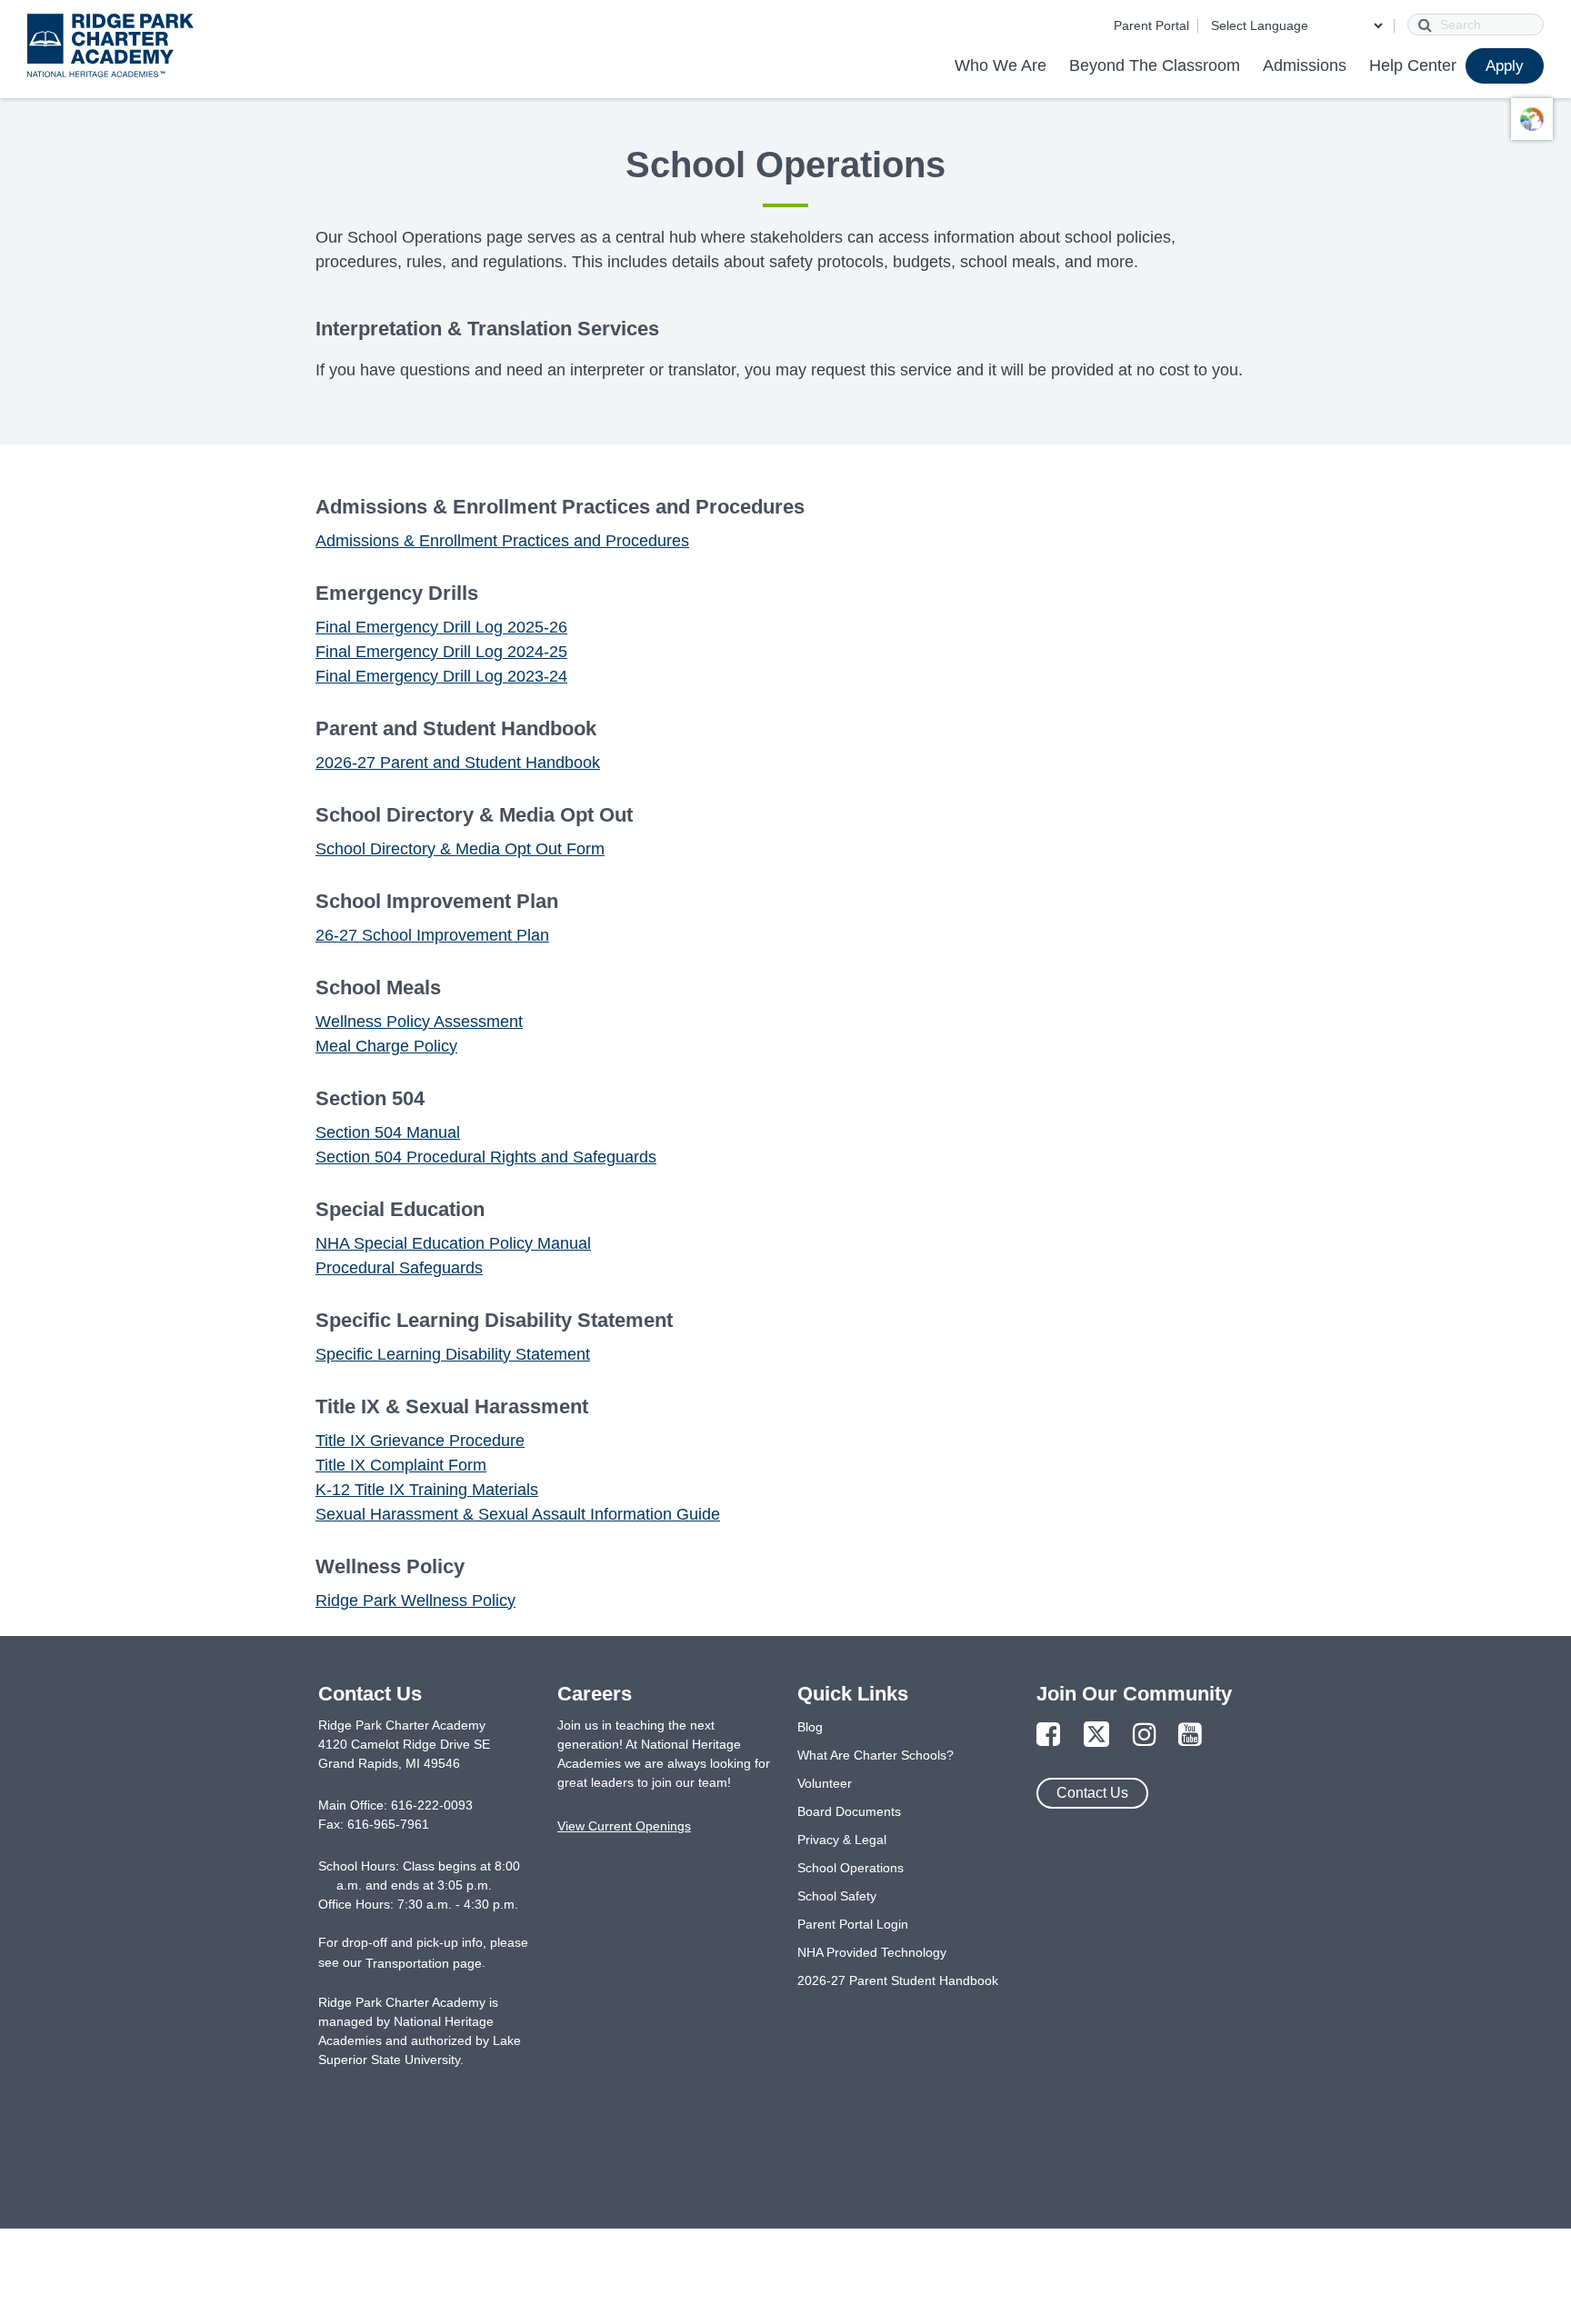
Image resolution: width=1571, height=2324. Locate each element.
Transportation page (424, 1963)
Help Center (1413, 65)
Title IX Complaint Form (401, 1465)
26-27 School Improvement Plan (432, 935)
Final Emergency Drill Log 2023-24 (441, 676)
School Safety (837, 1896)
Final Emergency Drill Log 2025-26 (441, 627)
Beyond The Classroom (1155, 65)
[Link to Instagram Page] (1145, 1736)
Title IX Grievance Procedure (420, 1441)
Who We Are (1001, 65)
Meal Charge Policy (386, 1046)
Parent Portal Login (853, 1924)
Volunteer (825, 1783)
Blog (810, 1727)
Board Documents (849, 1811)
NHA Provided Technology (872, 1952)
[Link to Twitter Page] (1096, 1736)
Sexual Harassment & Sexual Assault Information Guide (518, 1514)
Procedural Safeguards (399, 1268)
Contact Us (1092, 1793)
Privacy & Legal (842, 1840)
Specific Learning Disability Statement (453, 1354)
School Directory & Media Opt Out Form (460, 849)
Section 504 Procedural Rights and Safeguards (486, 1157)
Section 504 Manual (388, 1132)
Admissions (1305, 65)
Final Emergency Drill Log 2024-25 (441, 652)
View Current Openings (624, 1826)
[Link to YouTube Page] (1190, 1736)
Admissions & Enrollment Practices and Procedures (502, 541)
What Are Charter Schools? (876, 1755)
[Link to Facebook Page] (1048, 1736)
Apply (1505, 66)
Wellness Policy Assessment (419, 1022)
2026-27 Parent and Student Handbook (458, 763)
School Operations (851, 1868)
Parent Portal (1151, 25)
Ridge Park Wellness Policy (415, 1601)
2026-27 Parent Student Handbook (898, 1980)
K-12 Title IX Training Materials (427, 1490)
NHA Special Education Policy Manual (453, 1243)
